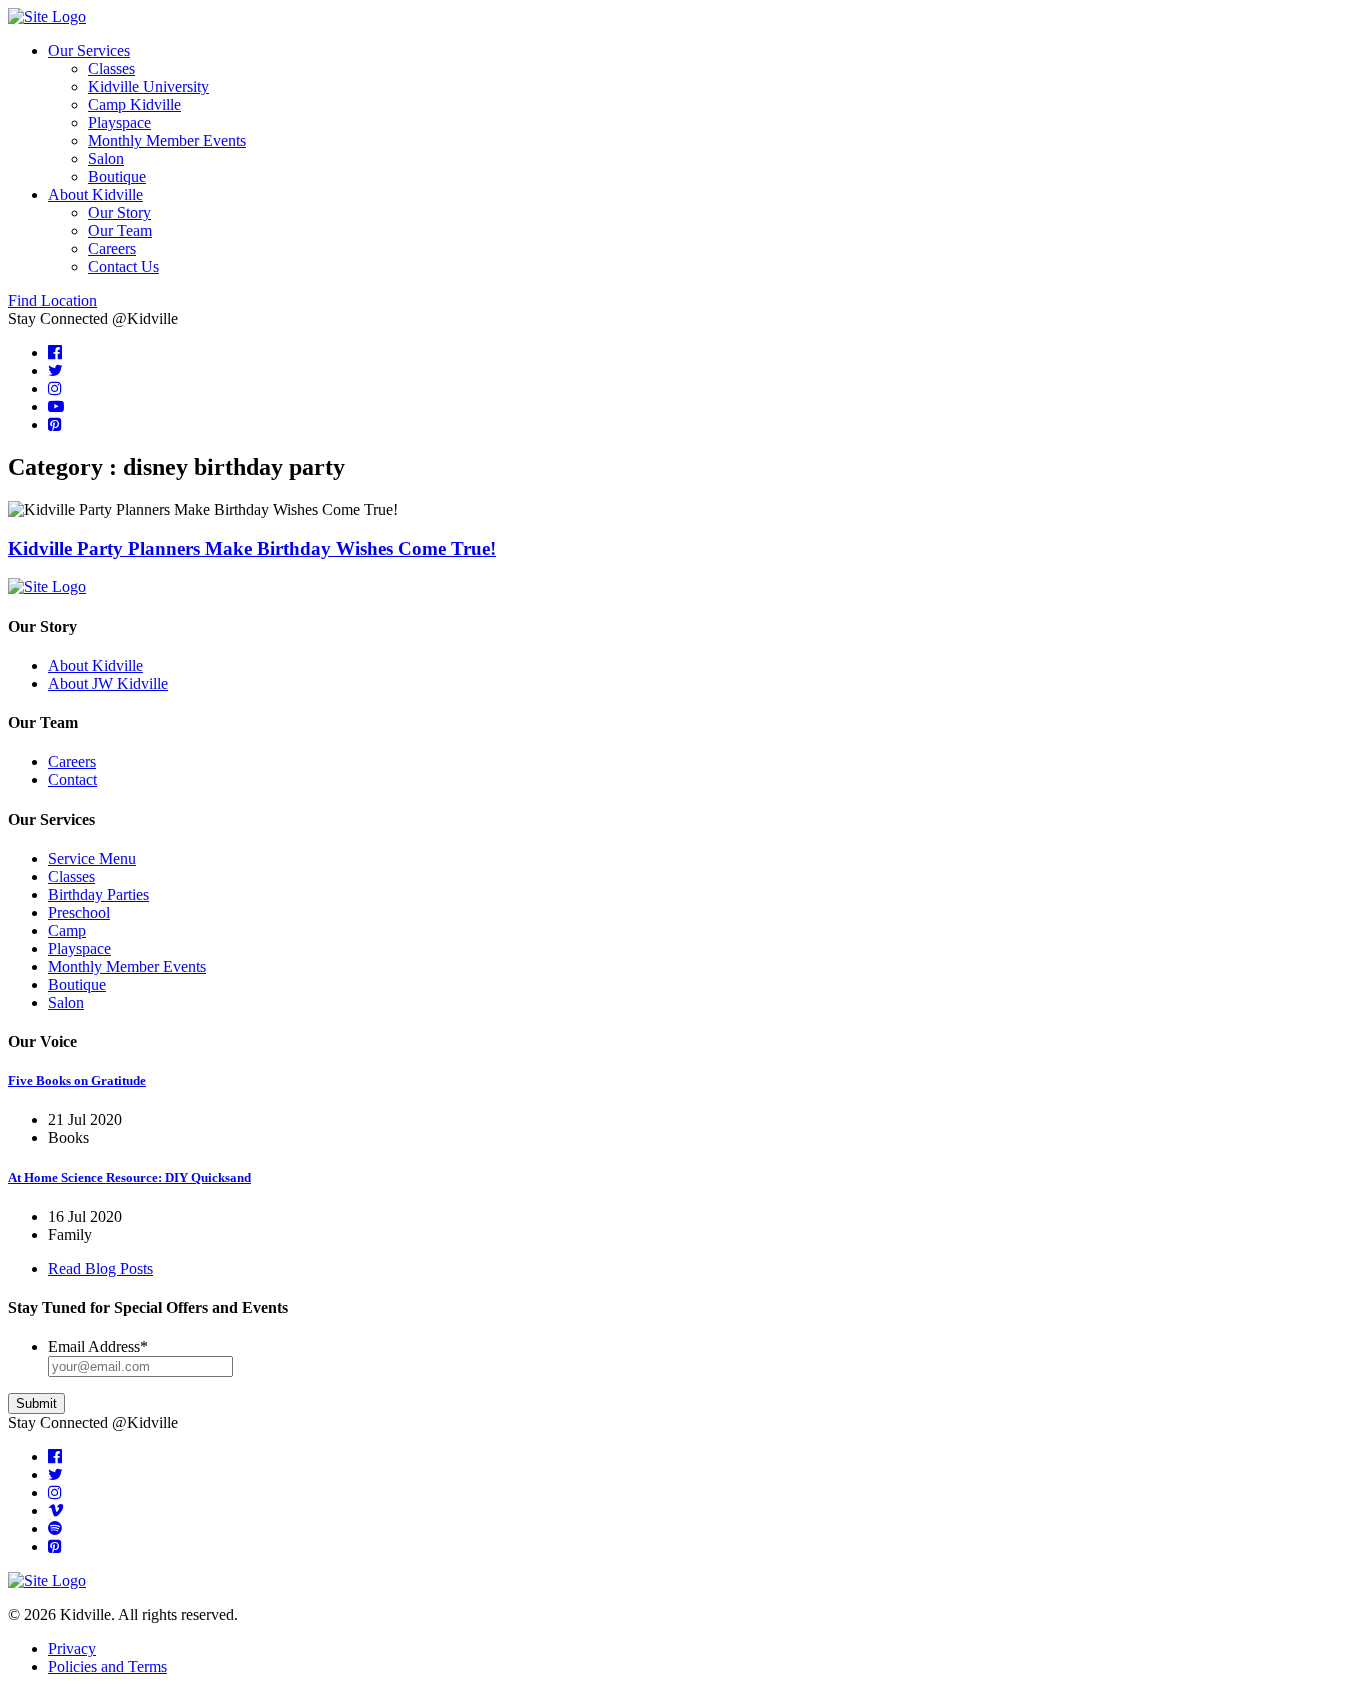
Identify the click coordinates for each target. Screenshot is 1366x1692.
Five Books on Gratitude (77, 1080)
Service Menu (92, 858)
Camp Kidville (134, 104)
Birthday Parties (98, 894)
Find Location (52, 300)
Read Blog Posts (100, 1268)
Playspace (119, 122)
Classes (111, 68)
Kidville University (148, 86)
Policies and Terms (107, 1666)
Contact (72, 779)
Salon (106, 158)
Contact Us (123, 266)
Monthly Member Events (167, 140)
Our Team (120, 230)
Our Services (89, 50)
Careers (112, 248)
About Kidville (95, 194)
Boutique (117, 176)
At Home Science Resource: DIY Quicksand (129, 1177)
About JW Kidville (108, 683)
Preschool (79, 912)
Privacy (72, 1648)
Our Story (119, 212)
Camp (67, 930)
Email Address (98, 1346)
